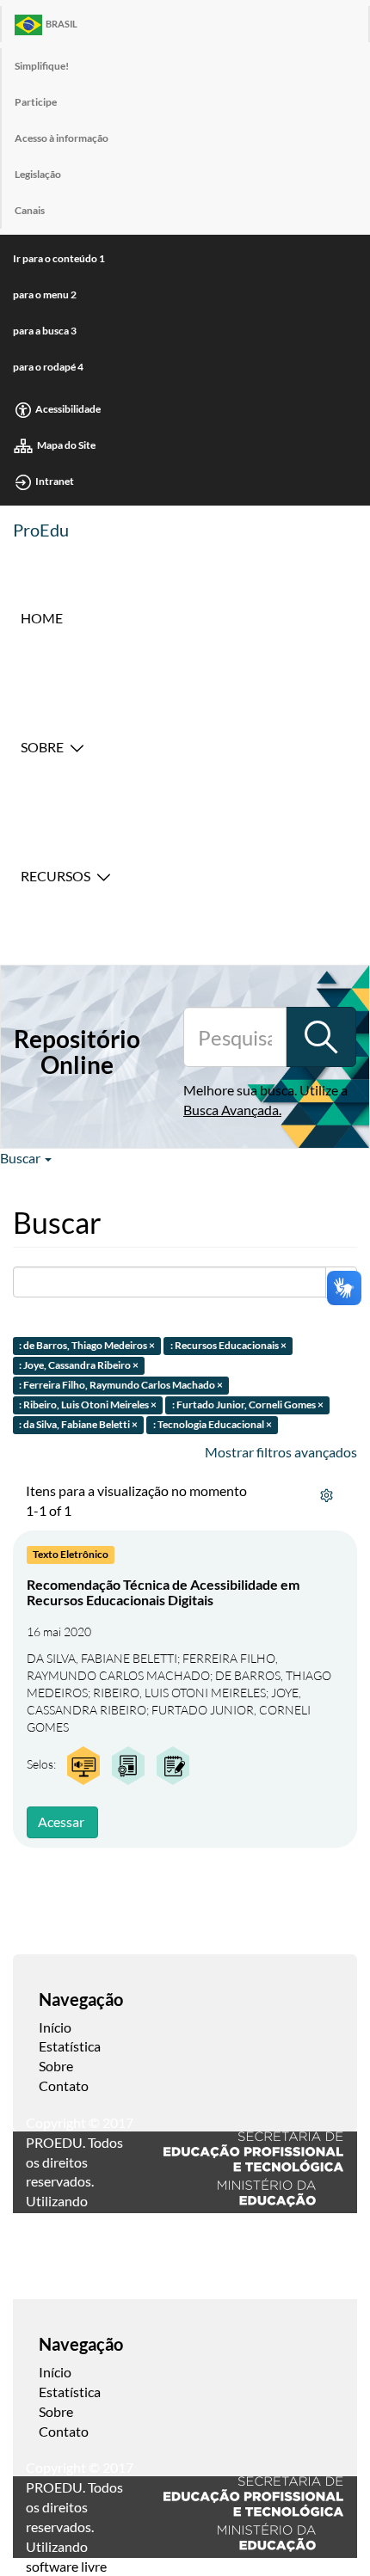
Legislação (38, 174)
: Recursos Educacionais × (228, 1346)
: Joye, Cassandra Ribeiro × (79, 1366)
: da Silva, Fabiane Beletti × (78, 1424)
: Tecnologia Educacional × (213, 1424)
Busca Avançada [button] (231, 1110)
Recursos (55, 876)
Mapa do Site (66, 445)
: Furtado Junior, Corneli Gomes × (248, 1405)
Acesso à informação (62, 138)
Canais (30, 210)
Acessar (61, 1822)
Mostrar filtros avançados (281, 1452)
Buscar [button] (22, 1158)
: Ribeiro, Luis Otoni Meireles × (88, 1405)
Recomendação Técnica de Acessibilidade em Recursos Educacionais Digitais (163, 1592)
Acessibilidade (68, 409)
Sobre (42, 747)
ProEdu (41, 530)
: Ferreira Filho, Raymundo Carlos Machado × (121, 1385)
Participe (36, 102)
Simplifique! (42, 66)
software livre (66, 2566)
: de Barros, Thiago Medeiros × (87, 1346)
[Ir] (321, 1037)
